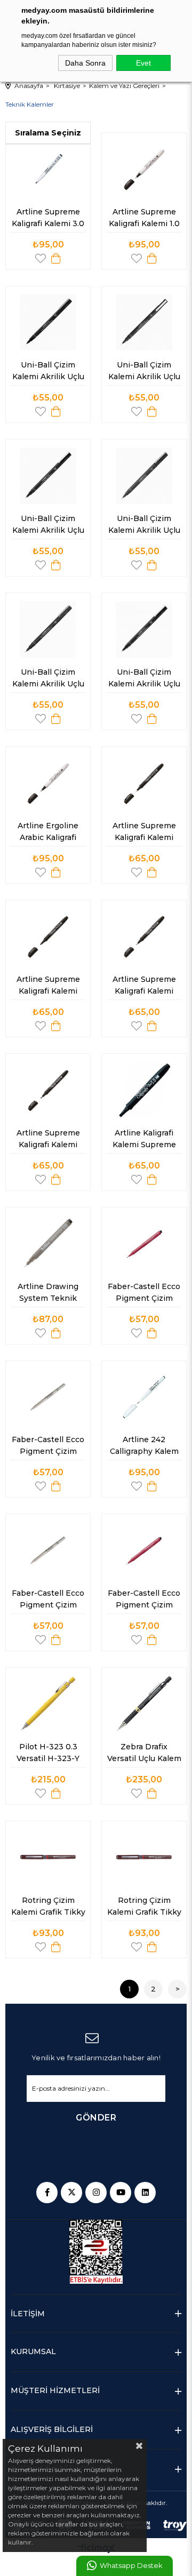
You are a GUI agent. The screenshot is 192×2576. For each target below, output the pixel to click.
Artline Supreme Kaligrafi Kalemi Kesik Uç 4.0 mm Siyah (49, 987)
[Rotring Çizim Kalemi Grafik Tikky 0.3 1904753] (144, 1858)
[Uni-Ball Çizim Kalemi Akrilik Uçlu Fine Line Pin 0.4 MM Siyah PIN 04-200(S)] (48, 629)
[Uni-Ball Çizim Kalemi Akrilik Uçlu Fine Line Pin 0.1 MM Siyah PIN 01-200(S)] (144, 629)
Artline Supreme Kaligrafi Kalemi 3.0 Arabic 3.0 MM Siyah (49, 220)
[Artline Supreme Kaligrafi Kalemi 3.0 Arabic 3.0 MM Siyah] (48, 169)
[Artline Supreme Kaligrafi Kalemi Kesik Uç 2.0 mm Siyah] (144, 937)
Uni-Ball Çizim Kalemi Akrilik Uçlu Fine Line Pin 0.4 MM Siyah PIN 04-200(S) (49, 680)
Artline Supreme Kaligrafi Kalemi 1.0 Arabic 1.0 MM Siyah (145, 220)
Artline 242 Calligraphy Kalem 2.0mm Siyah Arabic (144, 1447)
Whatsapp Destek (131, 2566)
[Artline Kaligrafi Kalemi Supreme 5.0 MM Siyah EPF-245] (144, 1090)
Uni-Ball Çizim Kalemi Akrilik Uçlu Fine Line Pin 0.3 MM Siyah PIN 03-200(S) (145, 373)
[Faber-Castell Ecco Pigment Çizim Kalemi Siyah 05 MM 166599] (48, 1397)
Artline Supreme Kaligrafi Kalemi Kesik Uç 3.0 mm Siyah (49, 1141)
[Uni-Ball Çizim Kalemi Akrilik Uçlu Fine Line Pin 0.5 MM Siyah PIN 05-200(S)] (144, 476)
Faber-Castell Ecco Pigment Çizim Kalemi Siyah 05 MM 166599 (49, 1447)
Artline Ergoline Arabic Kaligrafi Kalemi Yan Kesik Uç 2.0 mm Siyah (49, 834)
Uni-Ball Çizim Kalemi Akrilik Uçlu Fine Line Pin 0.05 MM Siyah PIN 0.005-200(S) (49, 373)
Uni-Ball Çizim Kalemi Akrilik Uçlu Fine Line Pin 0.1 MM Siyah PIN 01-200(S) (145, 680)
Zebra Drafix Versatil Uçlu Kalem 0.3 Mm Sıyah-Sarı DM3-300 (145, 1755)
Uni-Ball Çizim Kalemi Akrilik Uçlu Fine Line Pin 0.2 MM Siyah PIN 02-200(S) (49, 526)
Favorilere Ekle (41, 258)
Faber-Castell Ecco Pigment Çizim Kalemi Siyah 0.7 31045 (49, 1601)
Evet (143, 63)
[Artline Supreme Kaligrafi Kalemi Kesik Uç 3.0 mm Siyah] (48, 1090)
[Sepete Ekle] (56, 258)
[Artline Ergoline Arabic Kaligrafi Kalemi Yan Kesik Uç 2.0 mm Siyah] (48, 783)
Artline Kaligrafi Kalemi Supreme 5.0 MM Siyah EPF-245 (144, 1141)
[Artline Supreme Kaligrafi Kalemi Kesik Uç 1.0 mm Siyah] (144, 783)
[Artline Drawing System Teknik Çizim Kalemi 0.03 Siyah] (48, 1244)
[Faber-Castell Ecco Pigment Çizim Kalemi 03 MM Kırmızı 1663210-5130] (144, 1550)
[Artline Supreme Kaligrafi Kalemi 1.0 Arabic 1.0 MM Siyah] (144, 169)
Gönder (96, 2118)
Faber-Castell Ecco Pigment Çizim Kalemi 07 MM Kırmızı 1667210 (145, 1294)
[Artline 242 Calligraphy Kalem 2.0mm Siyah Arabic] (144, 1397)
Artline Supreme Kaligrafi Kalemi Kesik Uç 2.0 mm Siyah (145, 987)
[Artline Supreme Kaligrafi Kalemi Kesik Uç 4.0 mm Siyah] (48, 937)
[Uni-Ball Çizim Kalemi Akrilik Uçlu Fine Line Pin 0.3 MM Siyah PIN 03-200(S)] (144, 323)
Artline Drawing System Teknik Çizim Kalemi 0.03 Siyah (49, 1294)
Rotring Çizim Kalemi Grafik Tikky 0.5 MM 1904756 (49, 1908)
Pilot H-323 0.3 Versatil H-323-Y (48, 1753)
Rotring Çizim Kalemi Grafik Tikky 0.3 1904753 (145, 1908)
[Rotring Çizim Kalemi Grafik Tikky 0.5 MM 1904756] (48, 1858)
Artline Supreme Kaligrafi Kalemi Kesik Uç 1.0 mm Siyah (145, 834)
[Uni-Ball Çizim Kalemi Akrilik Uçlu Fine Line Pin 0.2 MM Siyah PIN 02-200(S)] (48, 476)
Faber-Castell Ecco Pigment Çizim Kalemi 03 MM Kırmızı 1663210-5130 (145, 1601)
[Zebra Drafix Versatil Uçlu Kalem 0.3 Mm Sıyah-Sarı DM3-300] (144, 1704)
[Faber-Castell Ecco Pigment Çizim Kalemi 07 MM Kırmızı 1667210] (144, 1244)
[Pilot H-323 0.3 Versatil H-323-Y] (48, 1704)
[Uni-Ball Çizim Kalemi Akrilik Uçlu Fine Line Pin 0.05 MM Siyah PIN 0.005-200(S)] (48, 323)
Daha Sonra (85, 63)
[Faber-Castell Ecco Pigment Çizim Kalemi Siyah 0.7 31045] (48, 1550)
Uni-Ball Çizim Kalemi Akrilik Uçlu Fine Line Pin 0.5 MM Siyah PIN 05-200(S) (145, 526)
